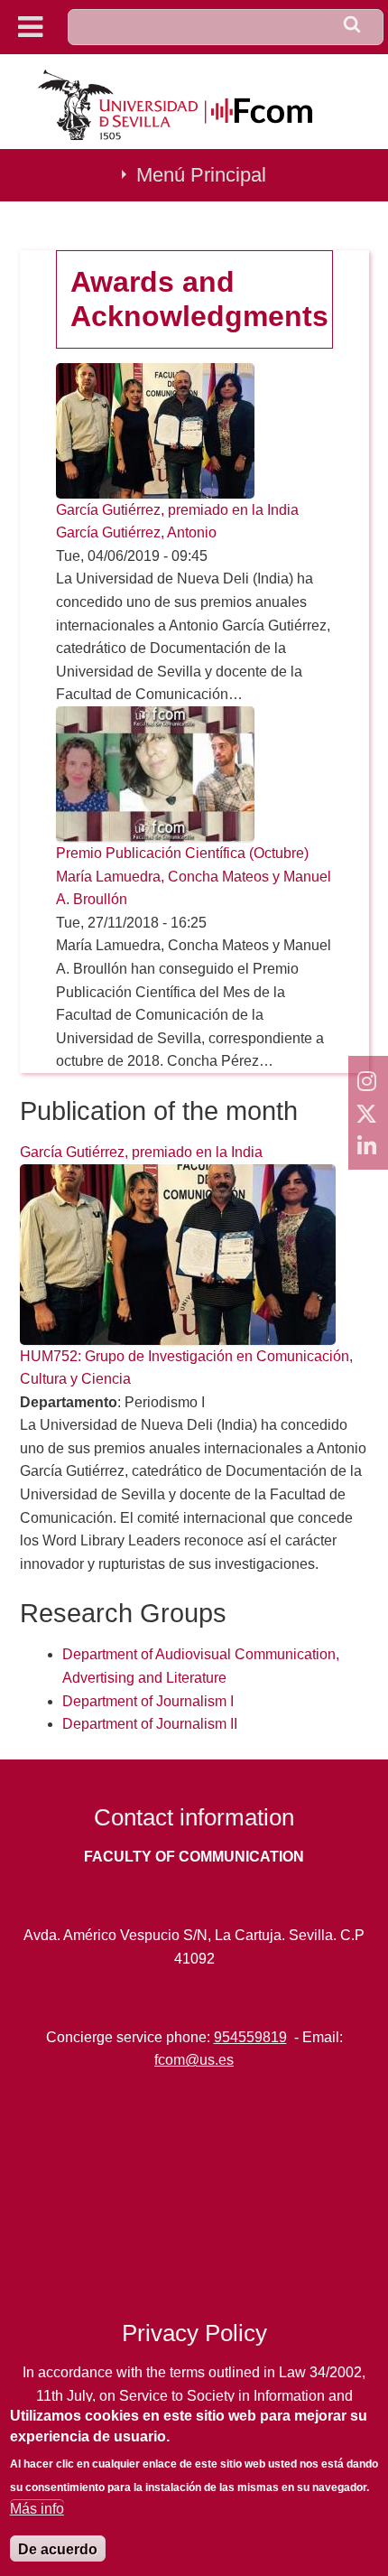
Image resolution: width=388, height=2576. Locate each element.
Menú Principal (201, 175)
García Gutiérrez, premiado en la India (177, 510)
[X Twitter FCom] (368, 1113)
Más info (37, 2509)
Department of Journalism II (150, 1724)
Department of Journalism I (148, 1701)
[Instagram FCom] (368, 1080)
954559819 (250, 2037)
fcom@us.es (194, 2060)
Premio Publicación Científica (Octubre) (182, 853)
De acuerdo (58, 2549)
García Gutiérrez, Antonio (136, 532)
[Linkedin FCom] (368, 1145)
